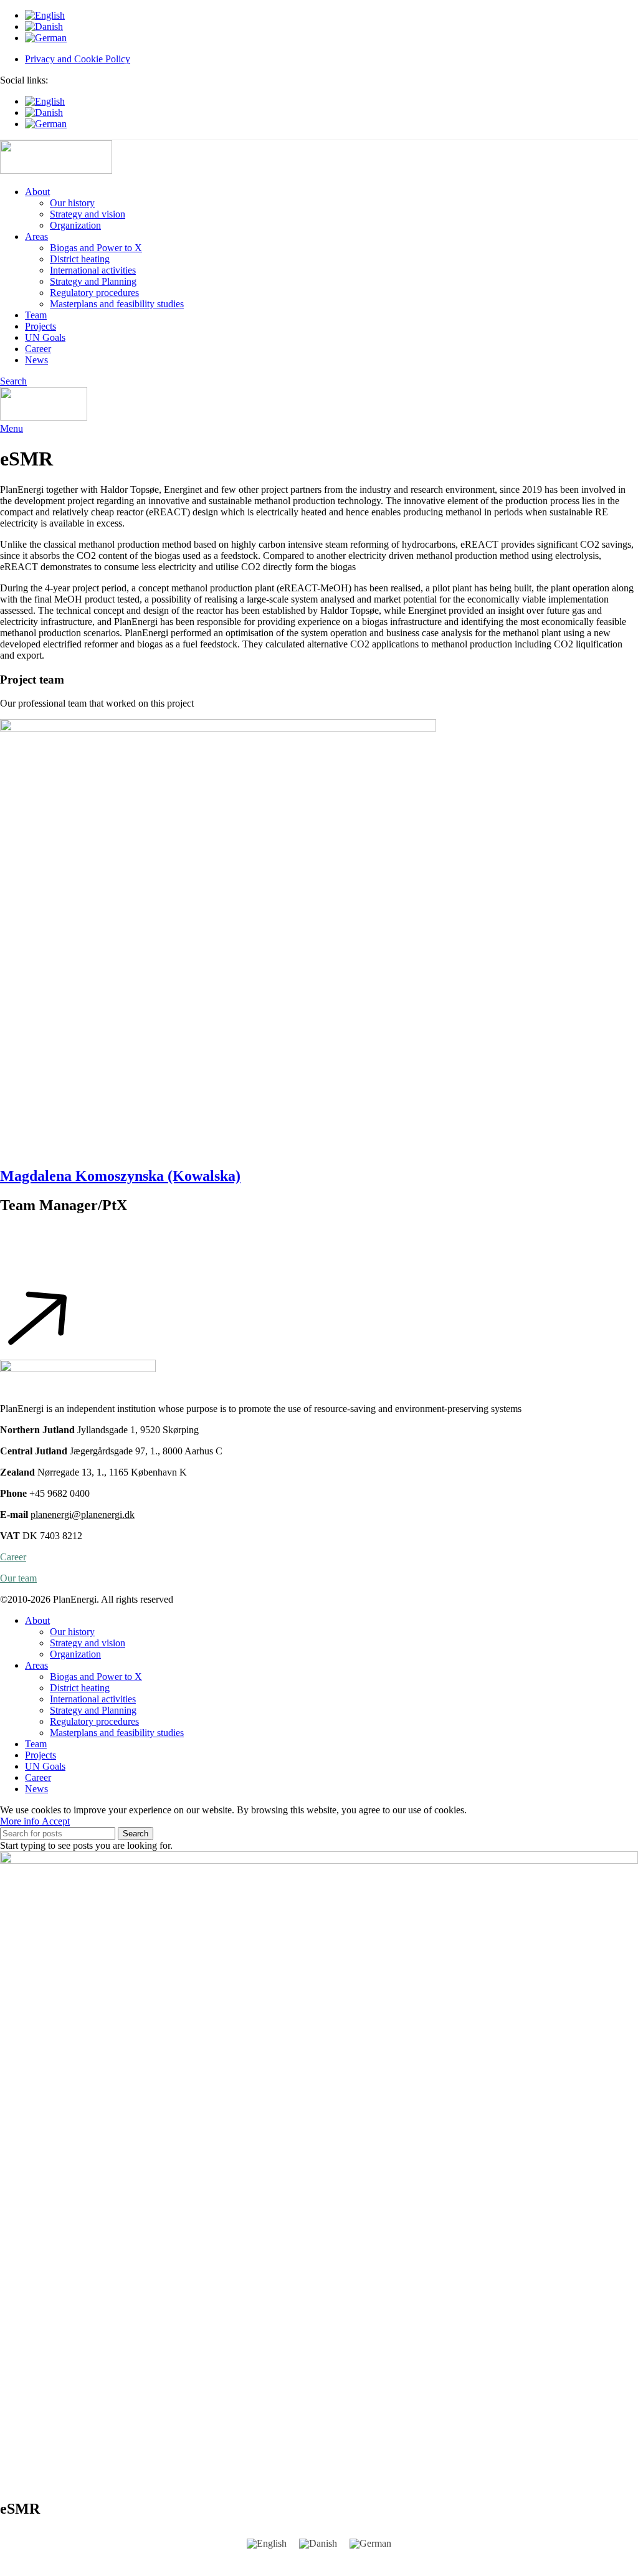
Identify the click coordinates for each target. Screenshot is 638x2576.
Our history (72, 203)
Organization (75, 225)
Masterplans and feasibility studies (117, 304)
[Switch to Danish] (331, 27)
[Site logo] (56, 170)
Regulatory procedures (94, 293)
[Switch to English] (267, 2544)
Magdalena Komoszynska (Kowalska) (120, 1176)
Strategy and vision (88, 214)
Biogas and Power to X (96, 248)
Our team (18, 1578)
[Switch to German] (331, 38)
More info (21, 1821)
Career (13, 1557)
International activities (93, 270)
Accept (56, 1821)
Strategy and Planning (93, 281)
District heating (80, 259)
